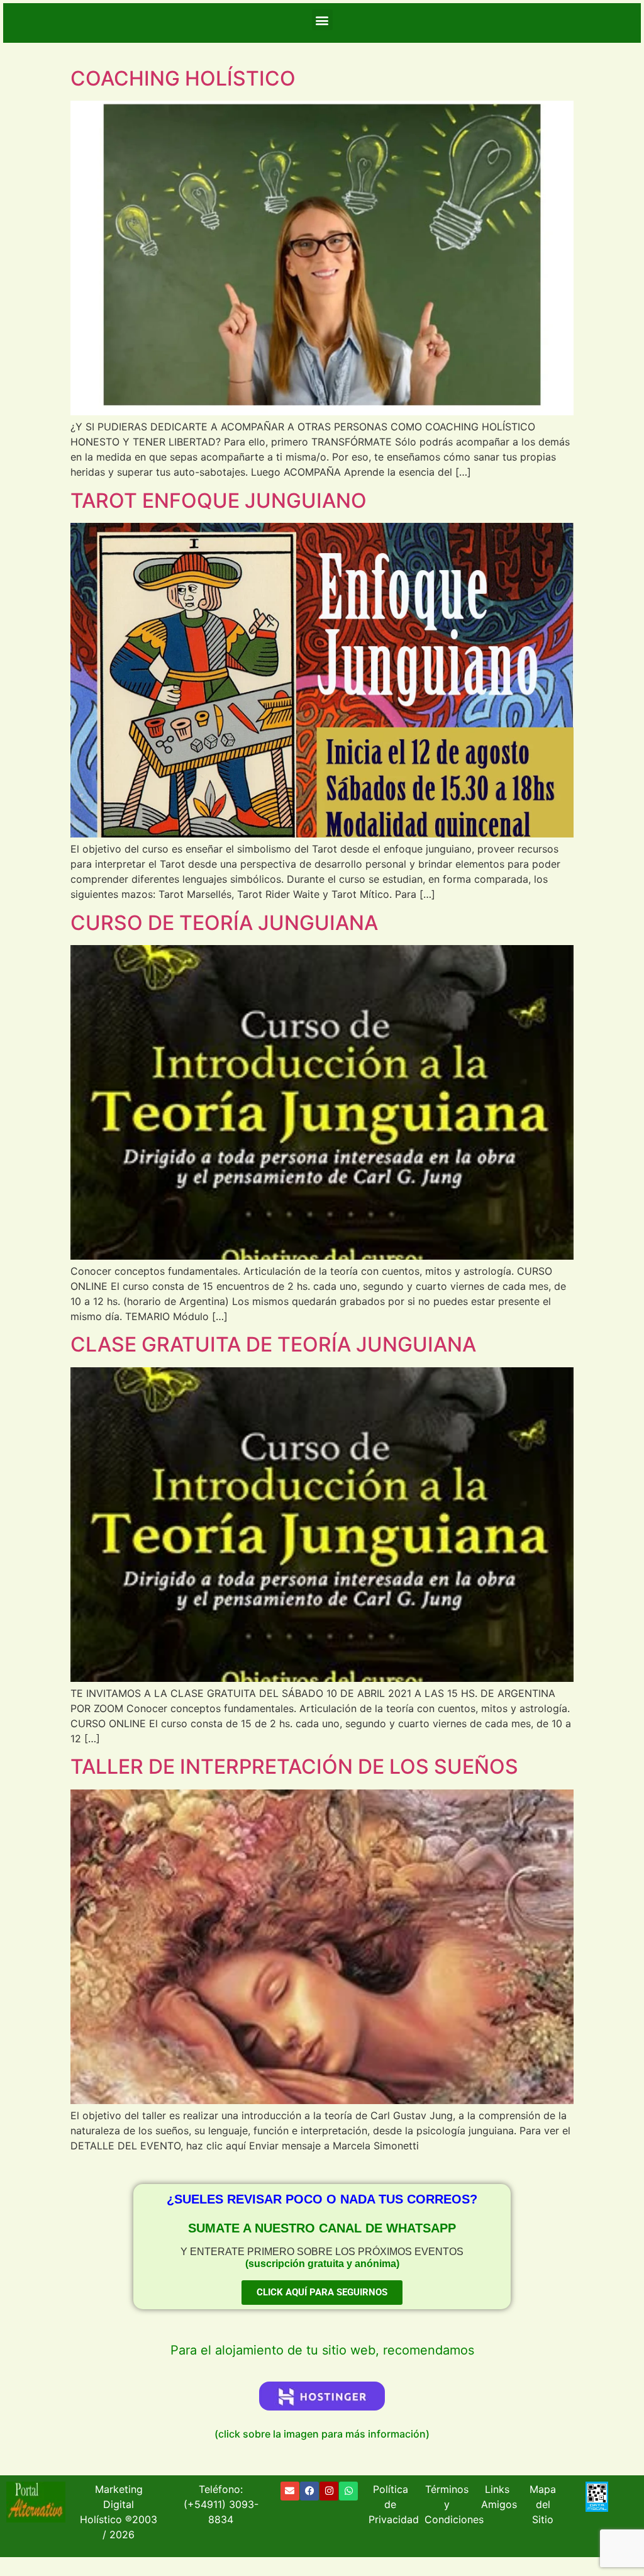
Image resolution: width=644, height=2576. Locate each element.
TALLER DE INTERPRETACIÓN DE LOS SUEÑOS (294, 1767)
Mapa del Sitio (543, 2504)
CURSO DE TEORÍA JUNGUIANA (224, 923)
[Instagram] (329, 2491)
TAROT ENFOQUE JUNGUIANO (219, 501)
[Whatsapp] (348, 2491)
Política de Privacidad (394, 2504)
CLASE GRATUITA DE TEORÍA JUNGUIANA (273, 1344)
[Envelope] (290, 2491)
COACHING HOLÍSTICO (183, 78)
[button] (322, 20)
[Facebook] (309, 2491)
